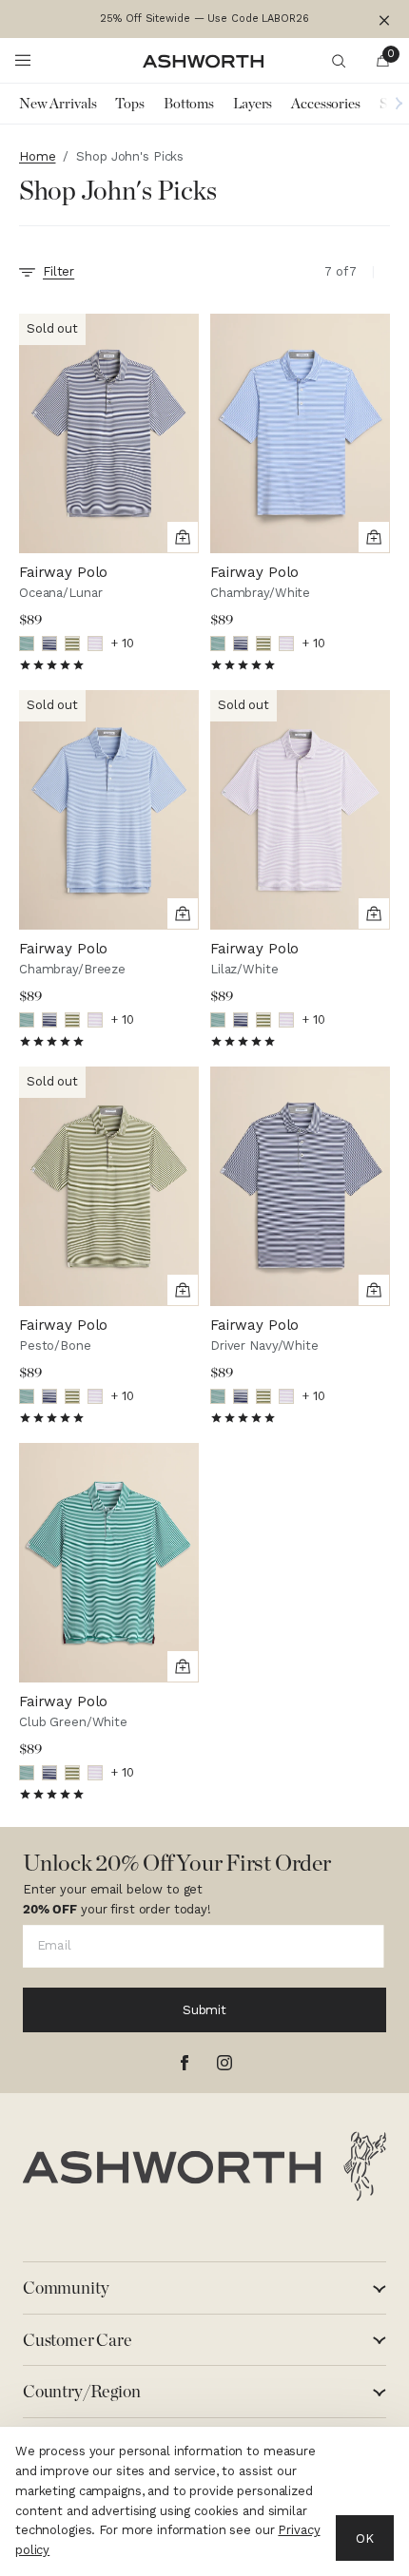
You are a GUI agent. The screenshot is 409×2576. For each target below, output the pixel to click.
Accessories (326, 104)
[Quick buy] (183, 537)
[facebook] (185, 2063)
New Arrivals (58, 104)
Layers (253, 104)
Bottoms (189, 104)
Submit (204, 2010)
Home (37, 156)
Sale (392, 104)
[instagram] (224, 2063)
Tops (129, 104)
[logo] (204, 2166)
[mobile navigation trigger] (23, 61)
